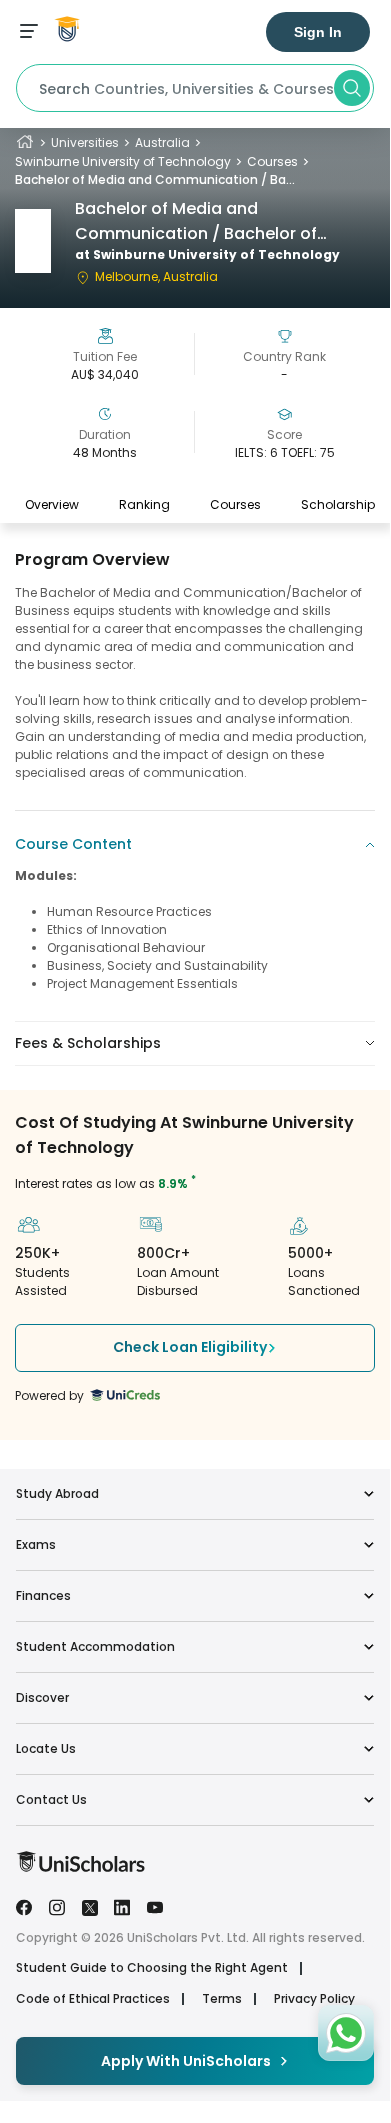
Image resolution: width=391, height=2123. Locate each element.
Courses (272, 161)
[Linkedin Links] (122, 1906)
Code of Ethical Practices (93, 1999)
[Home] (25, 142)
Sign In (318, 32)
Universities (85, 142)
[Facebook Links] (24, 1906)
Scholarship (338, 504)
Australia (162, 142)
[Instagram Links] (57, 1906)
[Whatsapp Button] (346, 2033)
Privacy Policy (314, 1999)
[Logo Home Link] (80, 1867)
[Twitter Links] (90, 1906)
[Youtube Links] (155, 1906)
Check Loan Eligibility (190, 1347)
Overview (52, 504)
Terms (222, 1999)
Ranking (144, 504)
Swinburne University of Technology (123, 161)
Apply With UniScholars (186, 2061)
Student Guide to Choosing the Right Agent (152, 1968)
